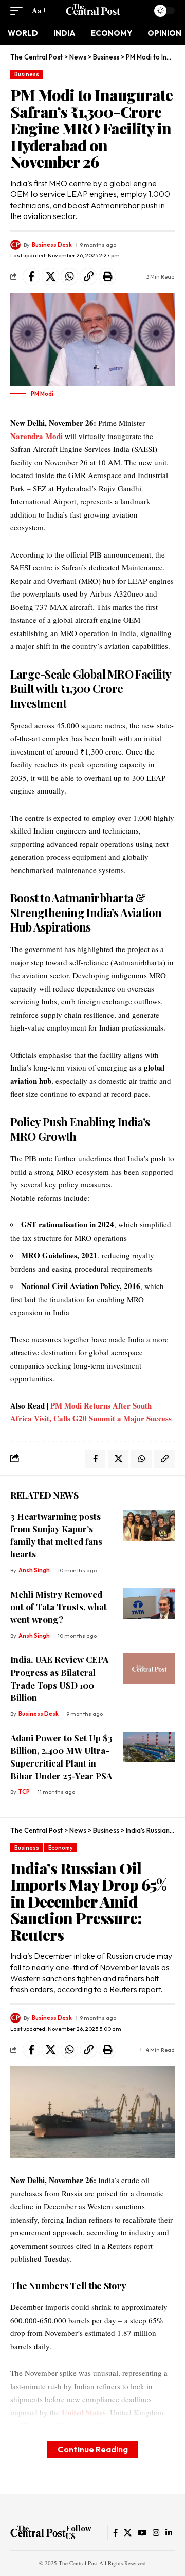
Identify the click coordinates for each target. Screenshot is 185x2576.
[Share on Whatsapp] (69, 276)
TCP (24, 1792)
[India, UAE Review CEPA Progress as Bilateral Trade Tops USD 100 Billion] (149, 1669)
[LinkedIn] (169, 2533)
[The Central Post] (92, 11)
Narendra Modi (36, 436)
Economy (61, 1848)
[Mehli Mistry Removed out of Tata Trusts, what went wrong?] (149, 1603)
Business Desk (52, 245)
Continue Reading (93, 2449)
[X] (128, 2533)
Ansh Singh (34, 1570)
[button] (19, 11)
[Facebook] (115, 2533)
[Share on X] (50, 276)
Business (27, 74)
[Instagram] (156, 2533)
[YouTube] (142, 2533)
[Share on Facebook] (31, 276)
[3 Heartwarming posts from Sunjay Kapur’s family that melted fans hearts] (149, 1525)
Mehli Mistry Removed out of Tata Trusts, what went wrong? (59, 1607)
